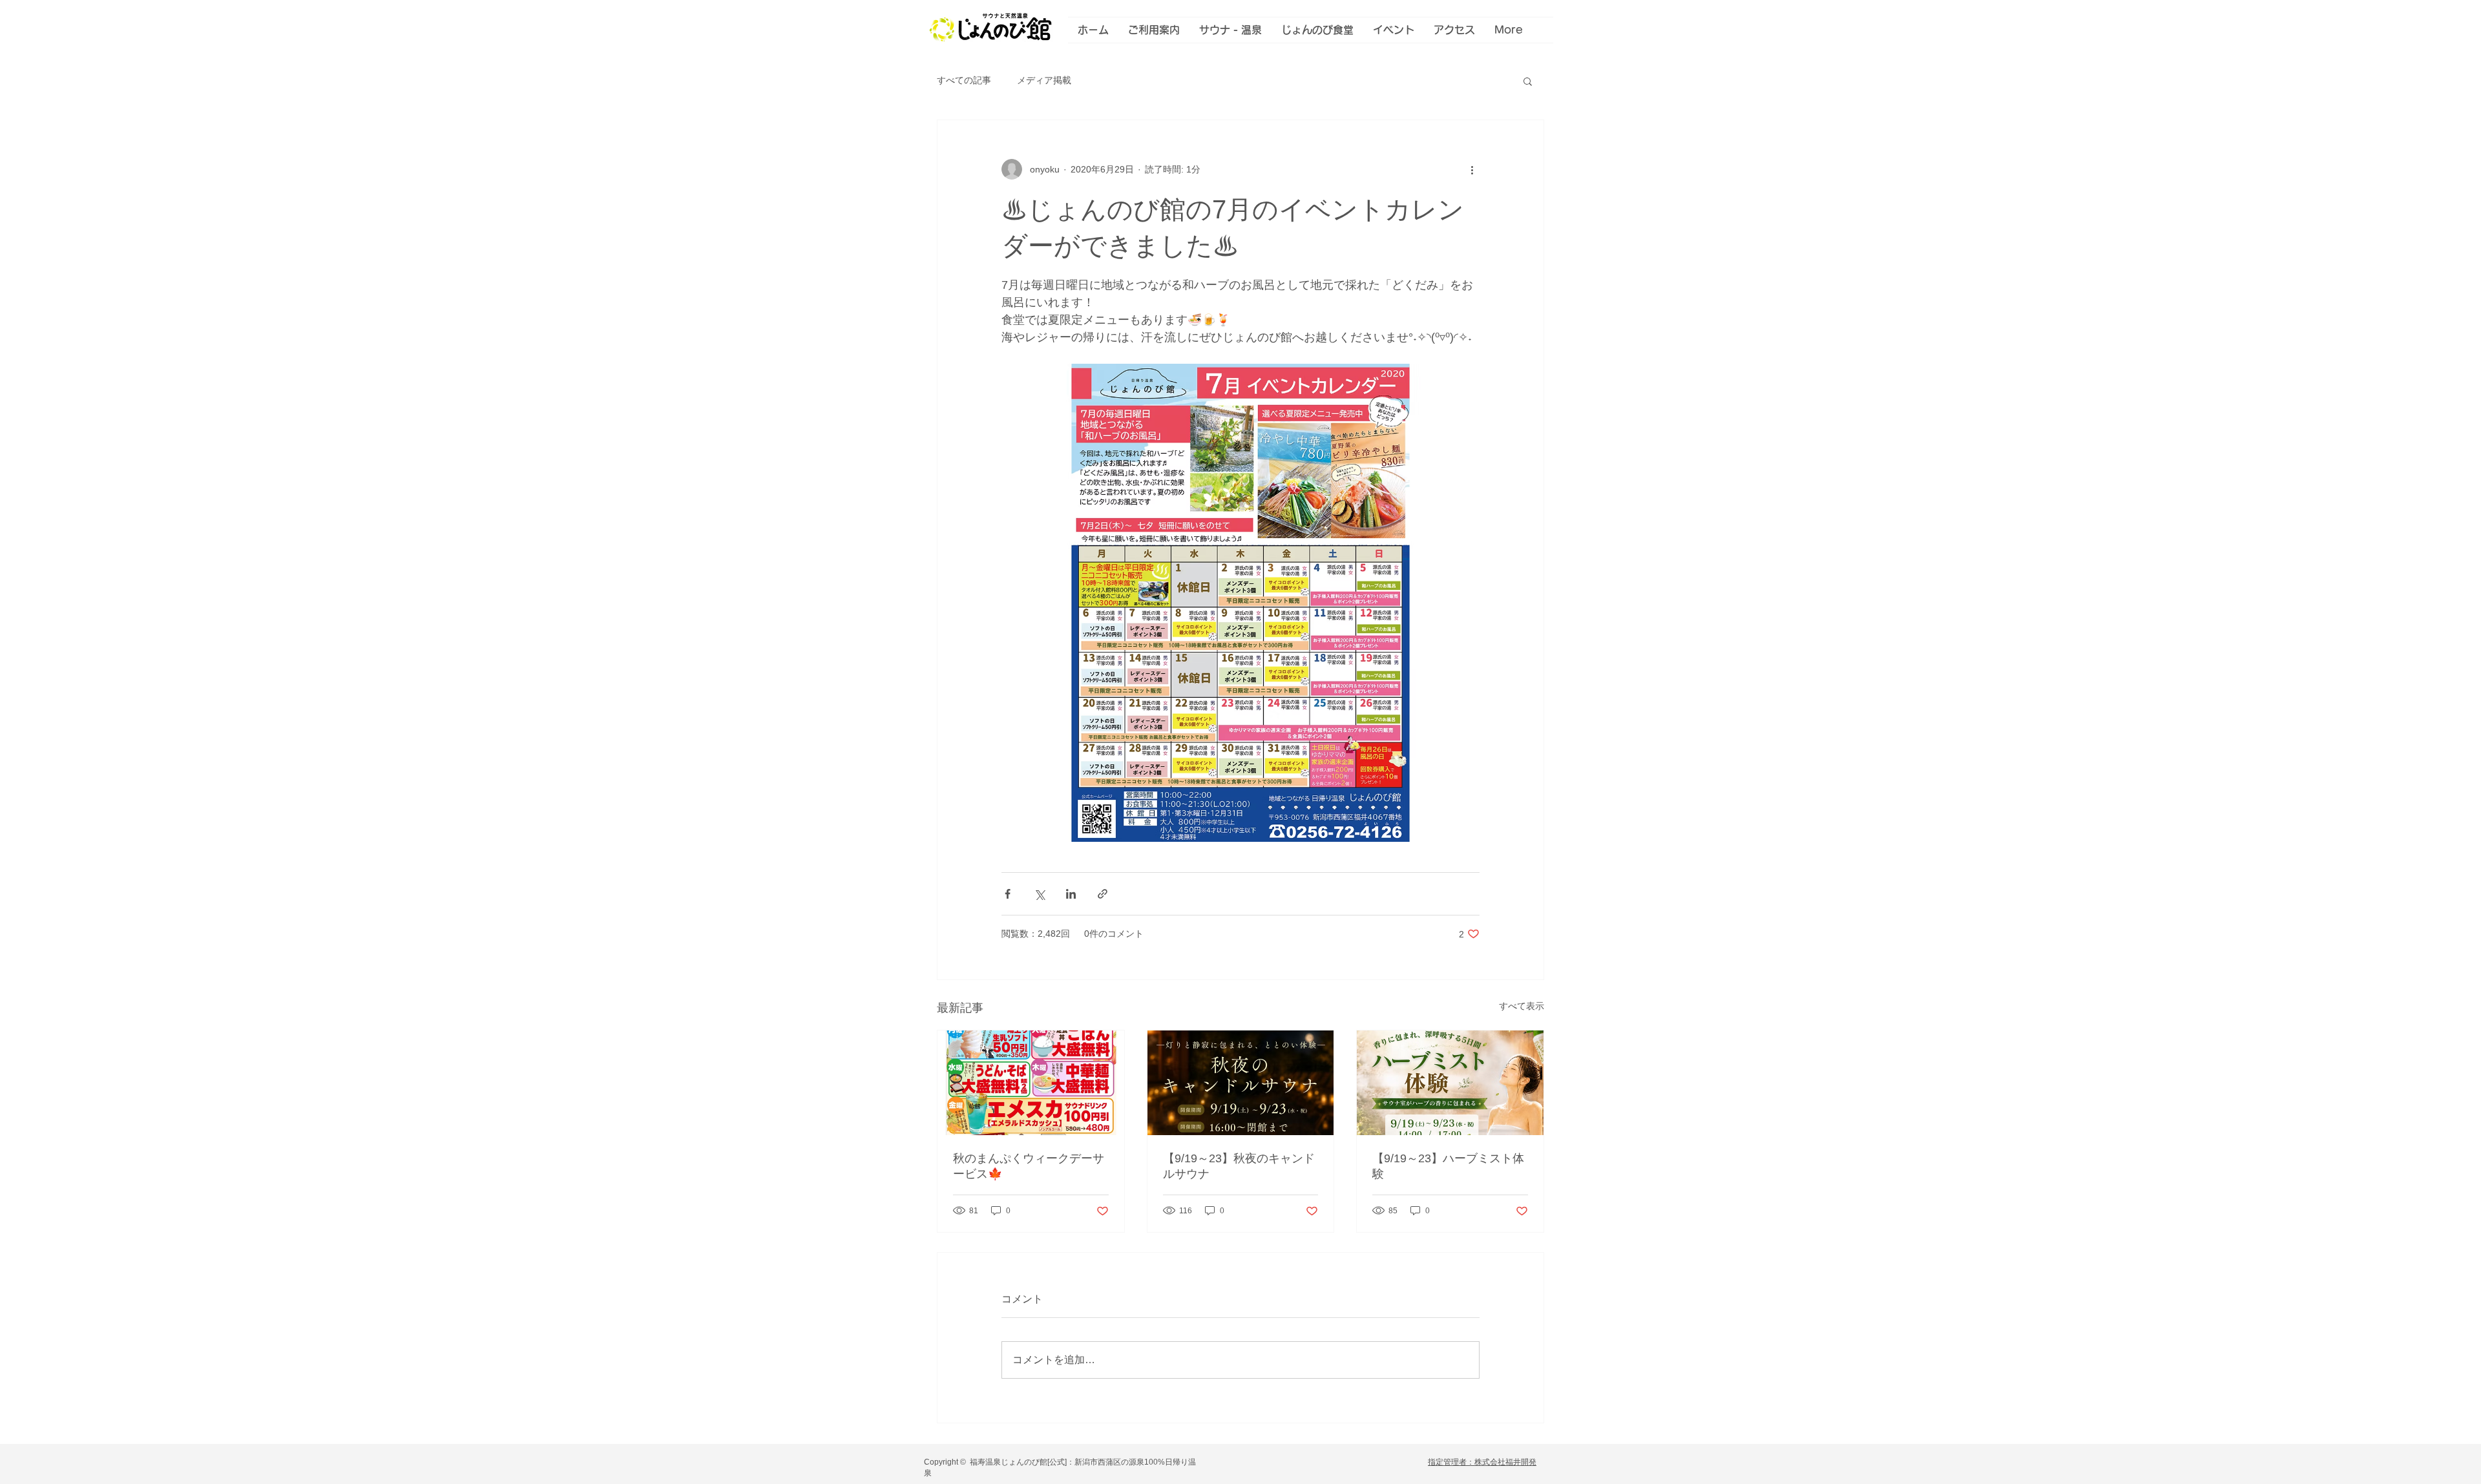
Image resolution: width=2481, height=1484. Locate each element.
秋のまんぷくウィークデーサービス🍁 (1029, 1166)
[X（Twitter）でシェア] (1039, 894)
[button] (1528, 81)
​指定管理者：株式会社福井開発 (1482, 1462)
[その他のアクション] (1472, 169)
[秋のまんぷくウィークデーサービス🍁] (1031, 1083)
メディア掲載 (1044, 80)
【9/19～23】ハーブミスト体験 (1448, 1166)
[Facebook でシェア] (1008, 894)
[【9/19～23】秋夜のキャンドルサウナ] (1241, 1083)
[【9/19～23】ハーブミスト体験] (1450, 1083)
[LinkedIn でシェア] (1071, 894)
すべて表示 (1522, 1006)
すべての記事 (964, 80)
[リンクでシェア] (1103, 894)
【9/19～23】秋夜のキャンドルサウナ (1239, 1166)
